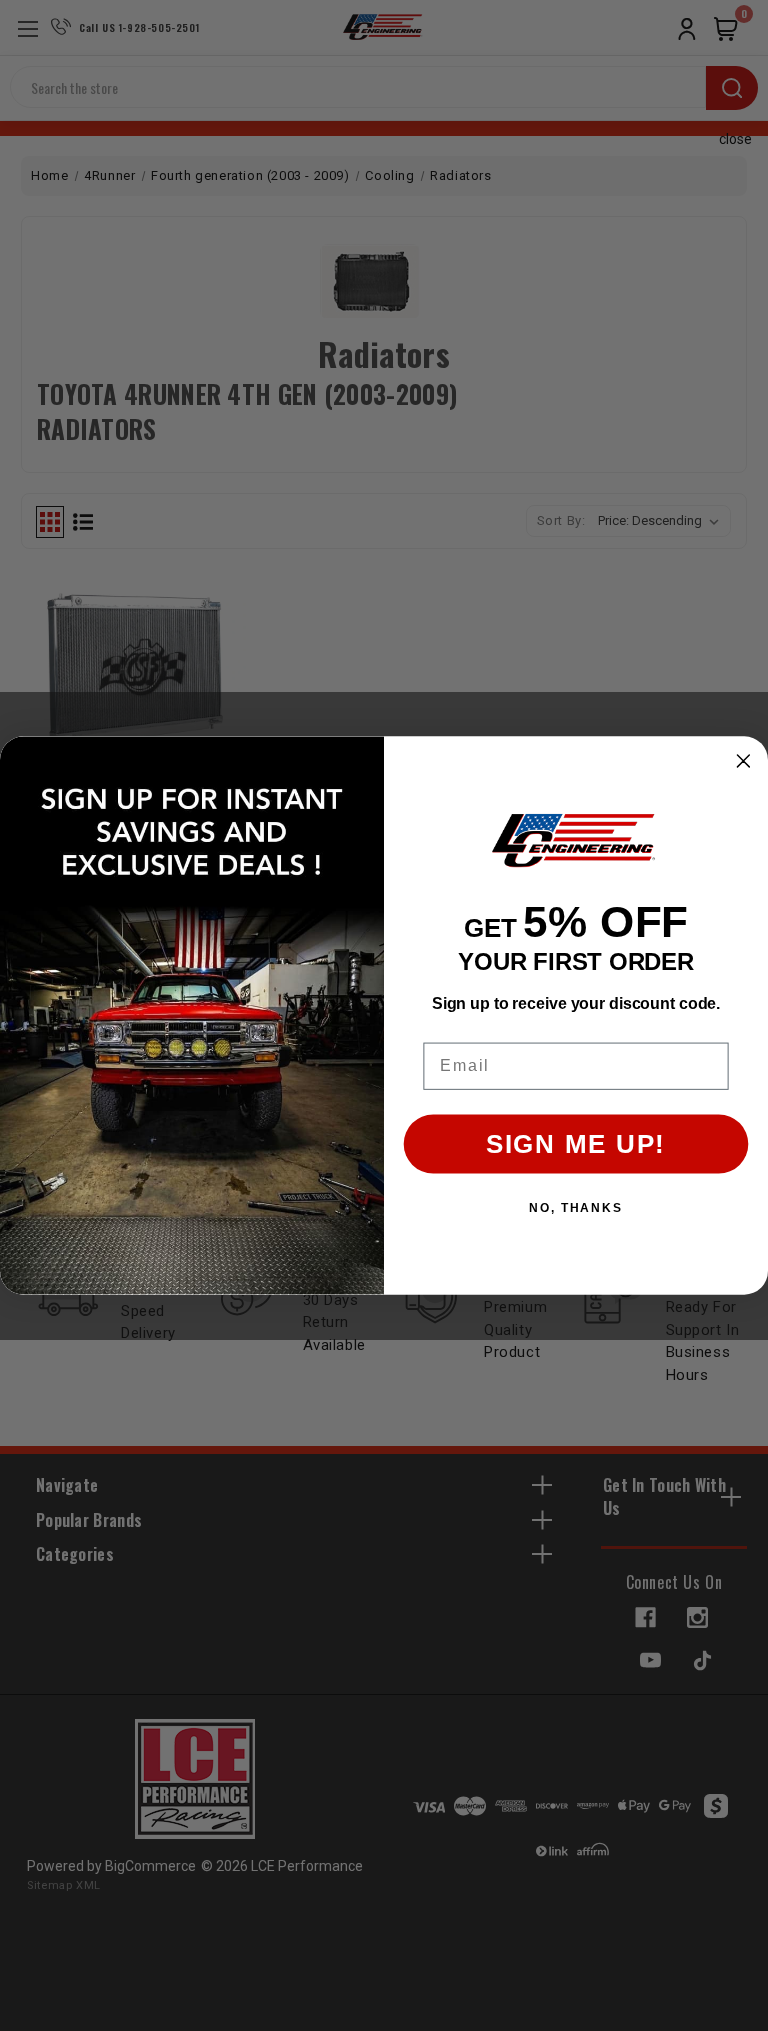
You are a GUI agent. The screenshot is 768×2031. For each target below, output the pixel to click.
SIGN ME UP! (576, 1145)
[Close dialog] (744, 761)
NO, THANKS (576, 1208)
